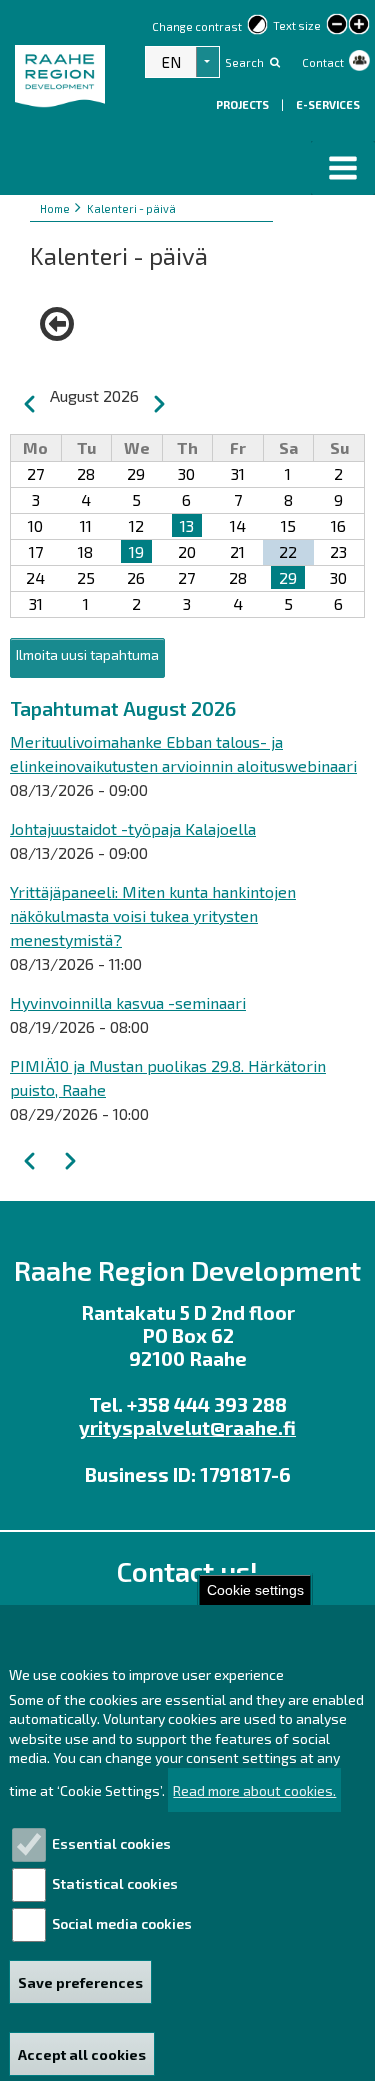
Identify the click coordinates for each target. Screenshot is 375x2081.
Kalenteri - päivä (131, 208)
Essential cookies (111, 1843)
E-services (328, 104)
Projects (243, 104)
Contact (323, 62)
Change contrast (197, 26)
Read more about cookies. (254, 1790)
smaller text (337, 24)
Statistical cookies (115, 1883)
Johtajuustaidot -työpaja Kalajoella (133, 828)
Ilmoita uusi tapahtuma (87, 654)
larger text (359, 26)
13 (187, 525)
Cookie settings (255, 1590)
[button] (343, 168)
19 (136, 551)
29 (288, 577)
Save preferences (80, 1982)
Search (244, 62)
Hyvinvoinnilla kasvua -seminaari (128, 1002)
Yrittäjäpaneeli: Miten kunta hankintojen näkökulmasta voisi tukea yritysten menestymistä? (153, 915)
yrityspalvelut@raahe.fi (187, 1427)
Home (55, 208)
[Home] (68, 87)
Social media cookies (122, 1923)
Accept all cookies (82, 2054)
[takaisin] (62, 324)
